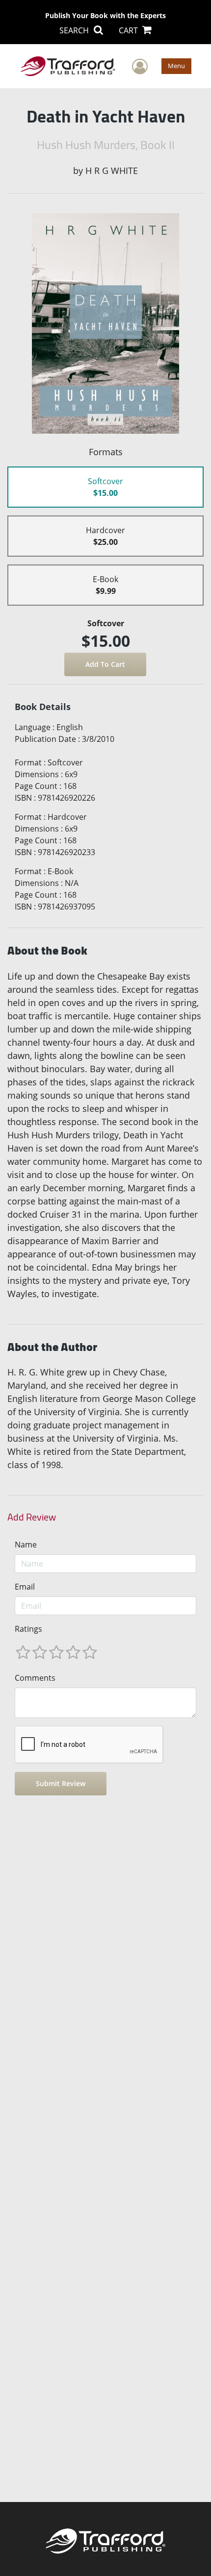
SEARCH (75, 30)
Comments (35, 1678)
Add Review (32, 1517)
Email (25, 1587)
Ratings (28, 1629)
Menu (176, 66)
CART (129, 30)
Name (26, 1545)
